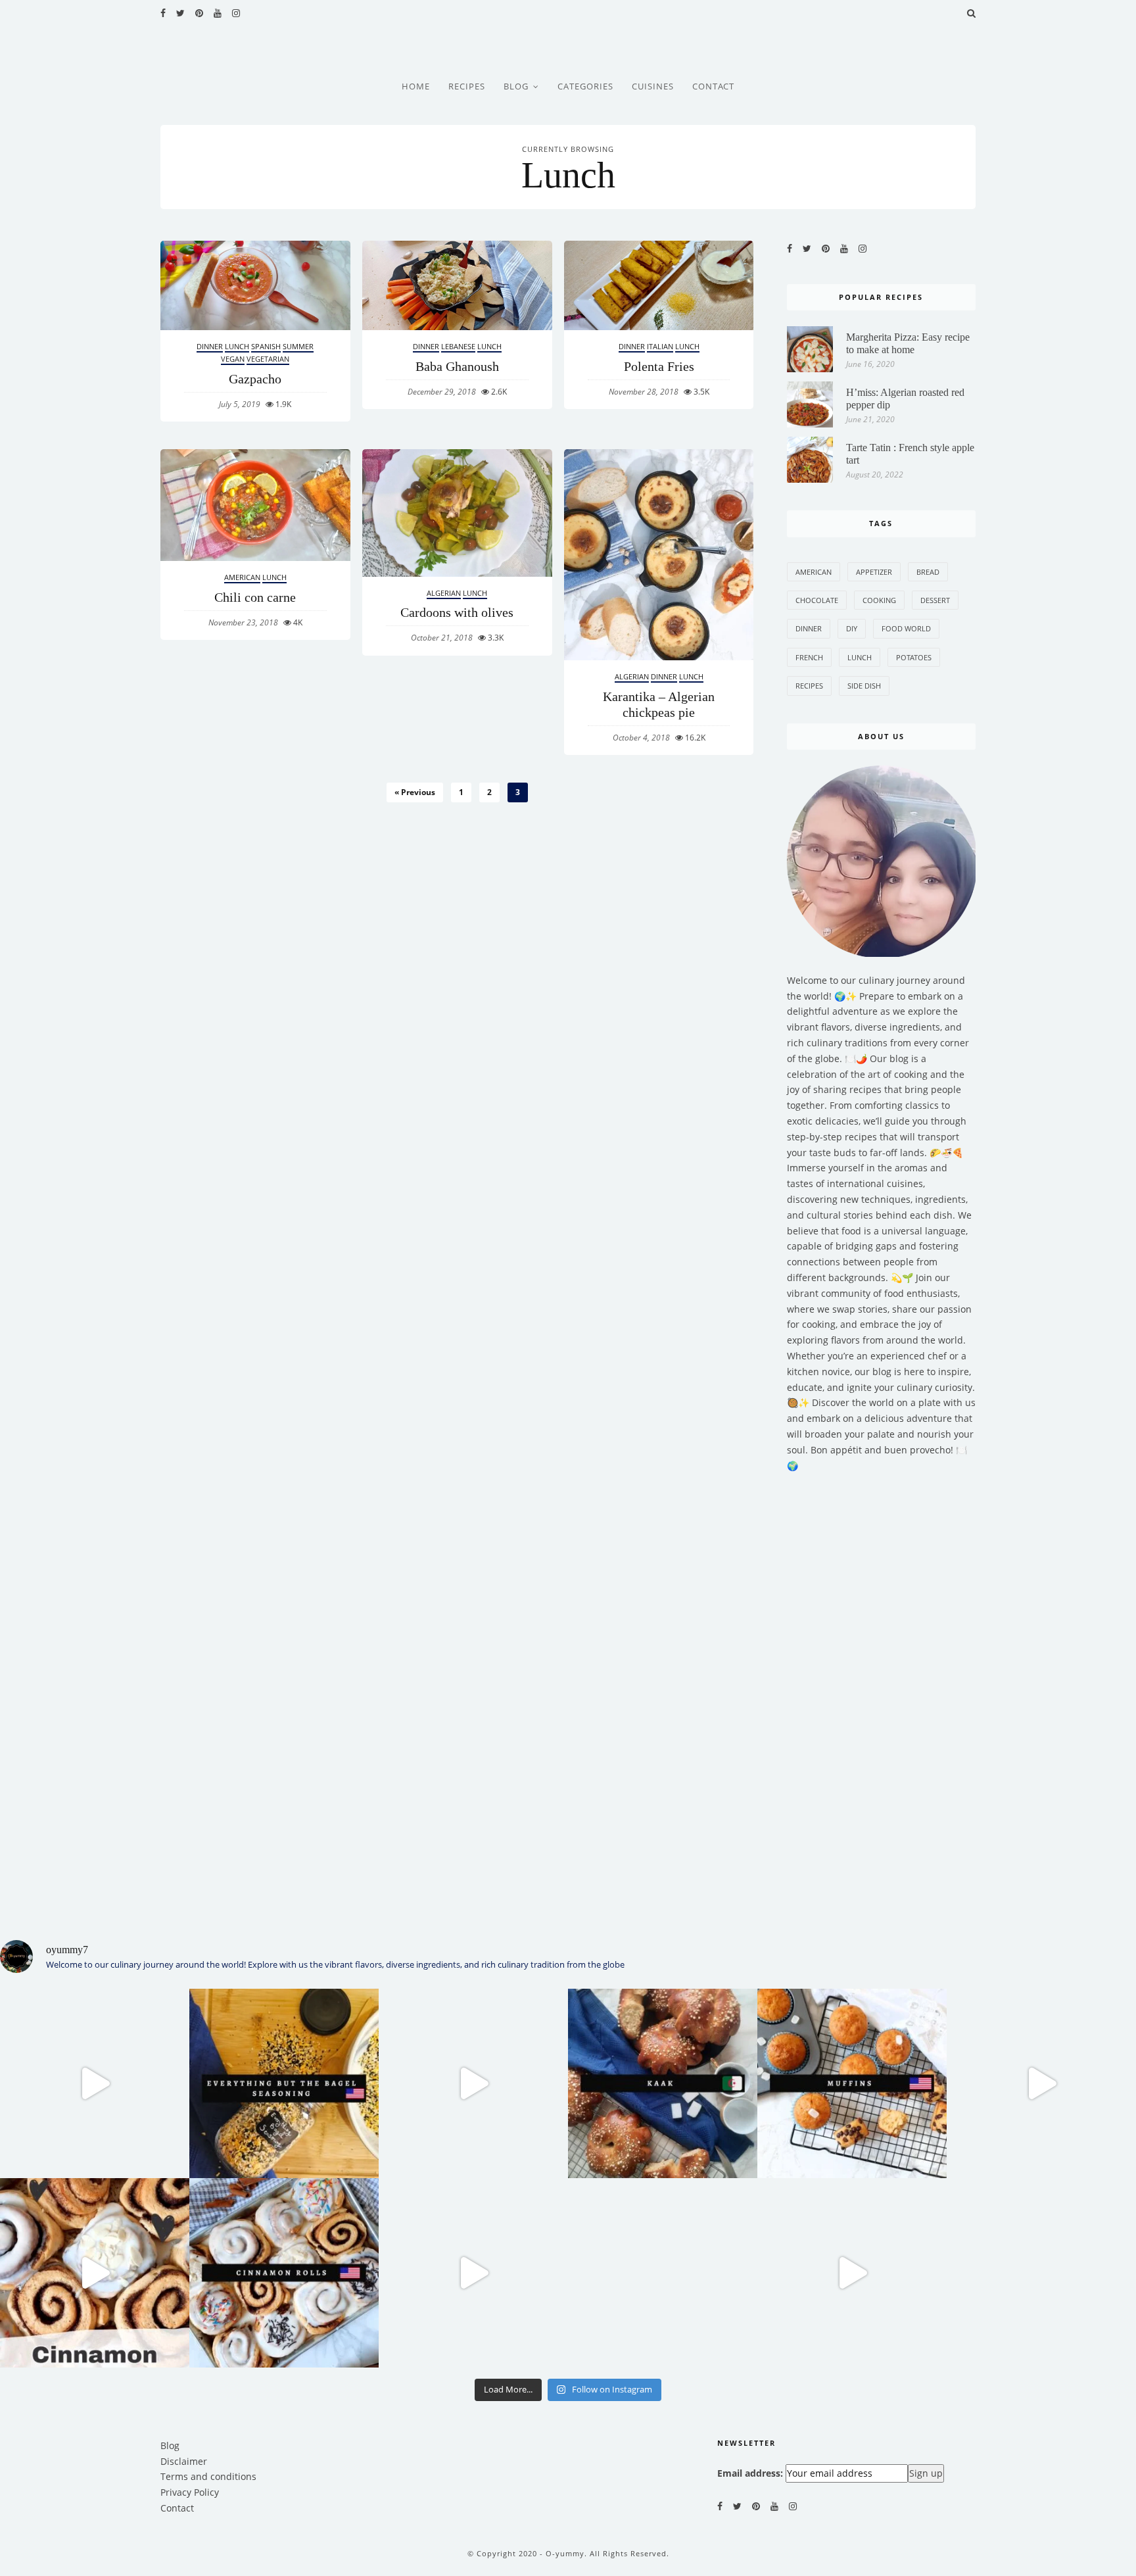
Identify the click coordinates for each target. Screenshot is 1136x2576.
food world (906, 628)
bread (928, 572)
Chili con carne (255, 597)
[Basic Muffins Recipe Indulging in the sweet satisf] (852, 2083)
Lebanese (458, 346)
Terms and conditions (208, 2476)
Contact (713, 86)
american (814, 572)
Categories (585, 86)
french (809, 657)
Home (416, 86)
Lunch (237, 346)
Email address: (750, 2473)
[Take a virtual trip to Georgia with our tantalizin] (852, 2273)
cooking (879, 600)
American (242, 577)
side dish (864, 686)
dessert (935, 600)
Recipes (467, 86)
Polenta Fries (659, 366)
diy (852, 628)
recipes (809, 686)
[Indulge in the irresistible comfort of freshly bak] (95, 2273)
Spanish (266, 346)
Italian (660, 346)
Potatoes (914, 657)
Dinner (210, 346)
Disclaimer (184, 2461)
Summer (298, 346)
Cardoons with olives (457, 612)
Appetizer (874, 572)
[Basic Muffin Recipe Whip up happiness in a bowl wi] (1041, 2083)
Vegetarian (268, 359)
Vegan (233, 359)
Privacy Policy (190, 2492)
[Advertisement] (882, 1698)
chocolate (817, 600)
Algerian (444, 593)
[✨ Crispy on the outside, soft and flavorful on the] (473, 2273)
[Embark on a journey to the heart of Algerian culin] (473, 2083)
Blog (516, 86)
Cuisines (653, 86)
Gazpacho (255, 379)
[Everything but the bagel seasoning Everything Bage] (95, 2083)
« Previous (415, 792)
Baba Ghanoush (457, 366)
